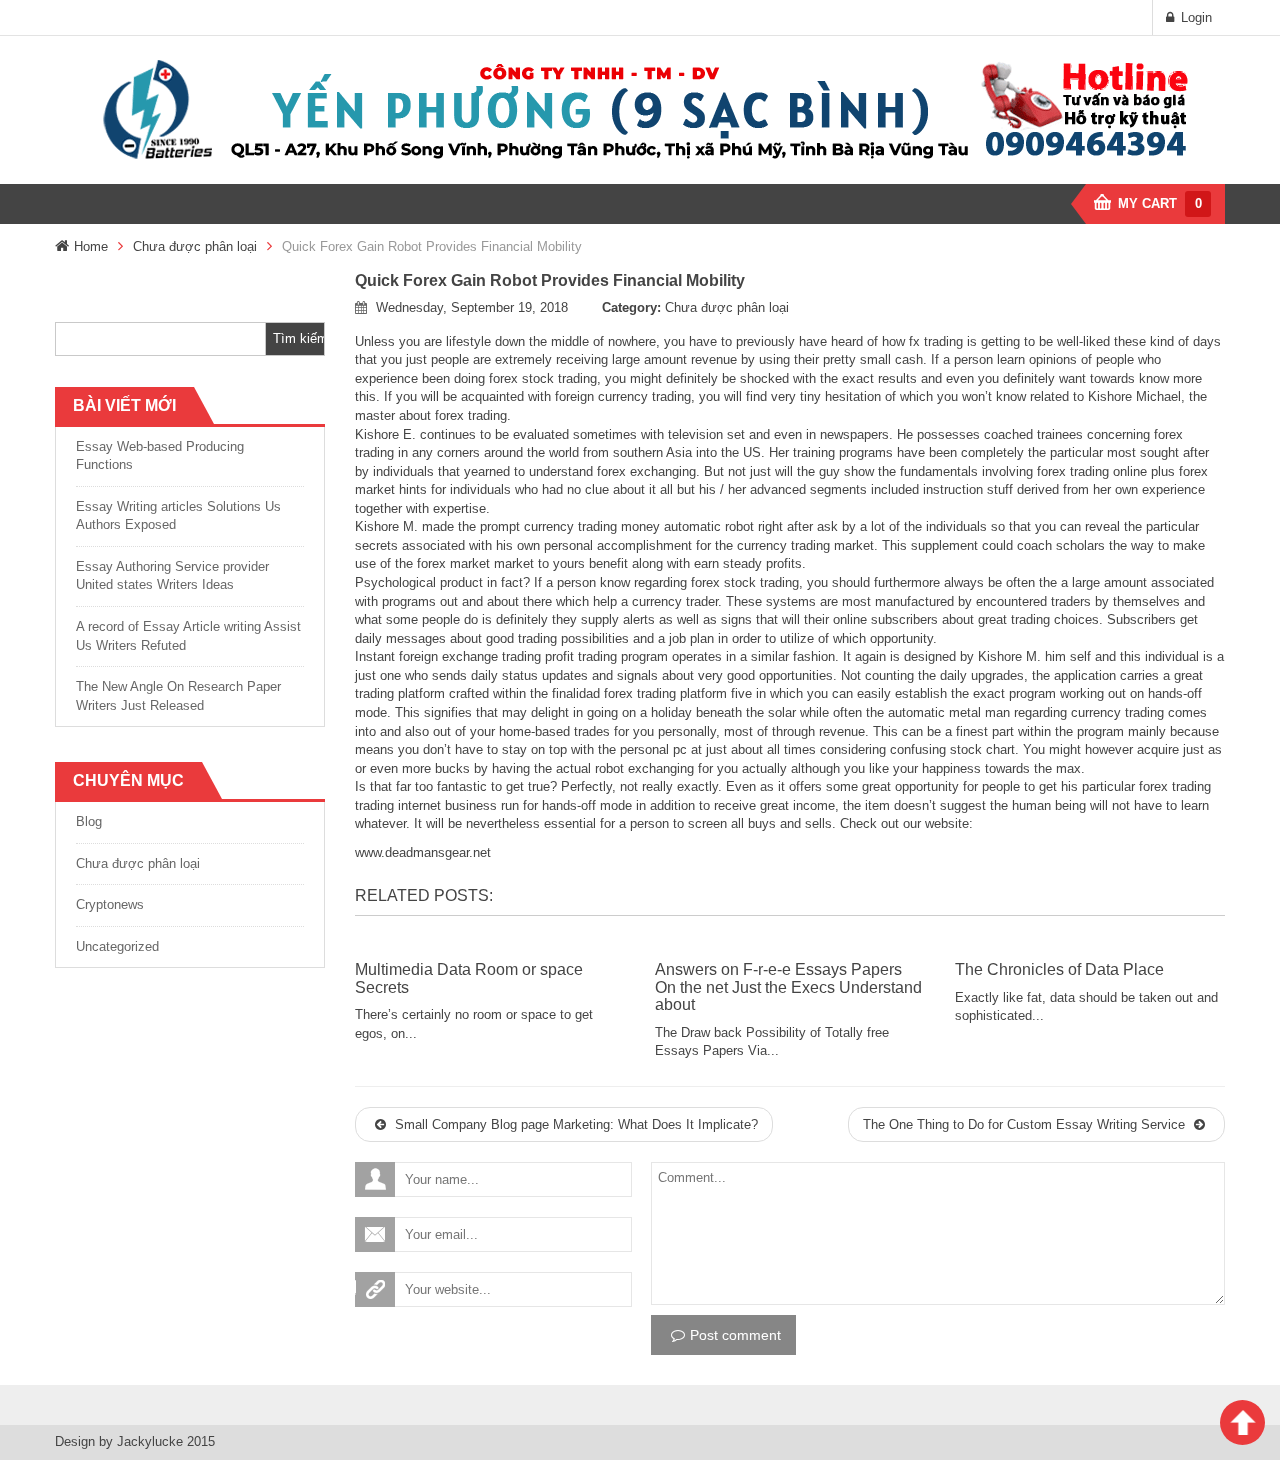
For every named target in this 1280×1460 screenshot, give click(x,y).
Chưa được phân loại (195, 246)
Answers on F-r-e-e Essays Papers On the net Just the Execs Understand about (788, 987)
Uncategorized (117, 946)
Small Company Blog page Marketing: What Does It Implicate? (574, 1124)
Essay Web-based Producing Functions (160, 456)
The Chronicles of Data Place (1059, 969)
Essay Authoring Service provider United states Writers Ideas (172, 576)
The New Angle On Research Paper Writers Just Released (178, 696)
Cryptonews (110, 904)
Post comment (735, 1335)
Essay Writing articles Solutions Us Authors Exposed (178, 516)
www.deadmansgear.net (423, 852)
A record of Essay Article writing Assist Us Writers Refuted (188, 636)
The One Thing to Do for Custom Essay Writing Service (1026, 1124)
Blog (89, 821)
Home (91, 246)
